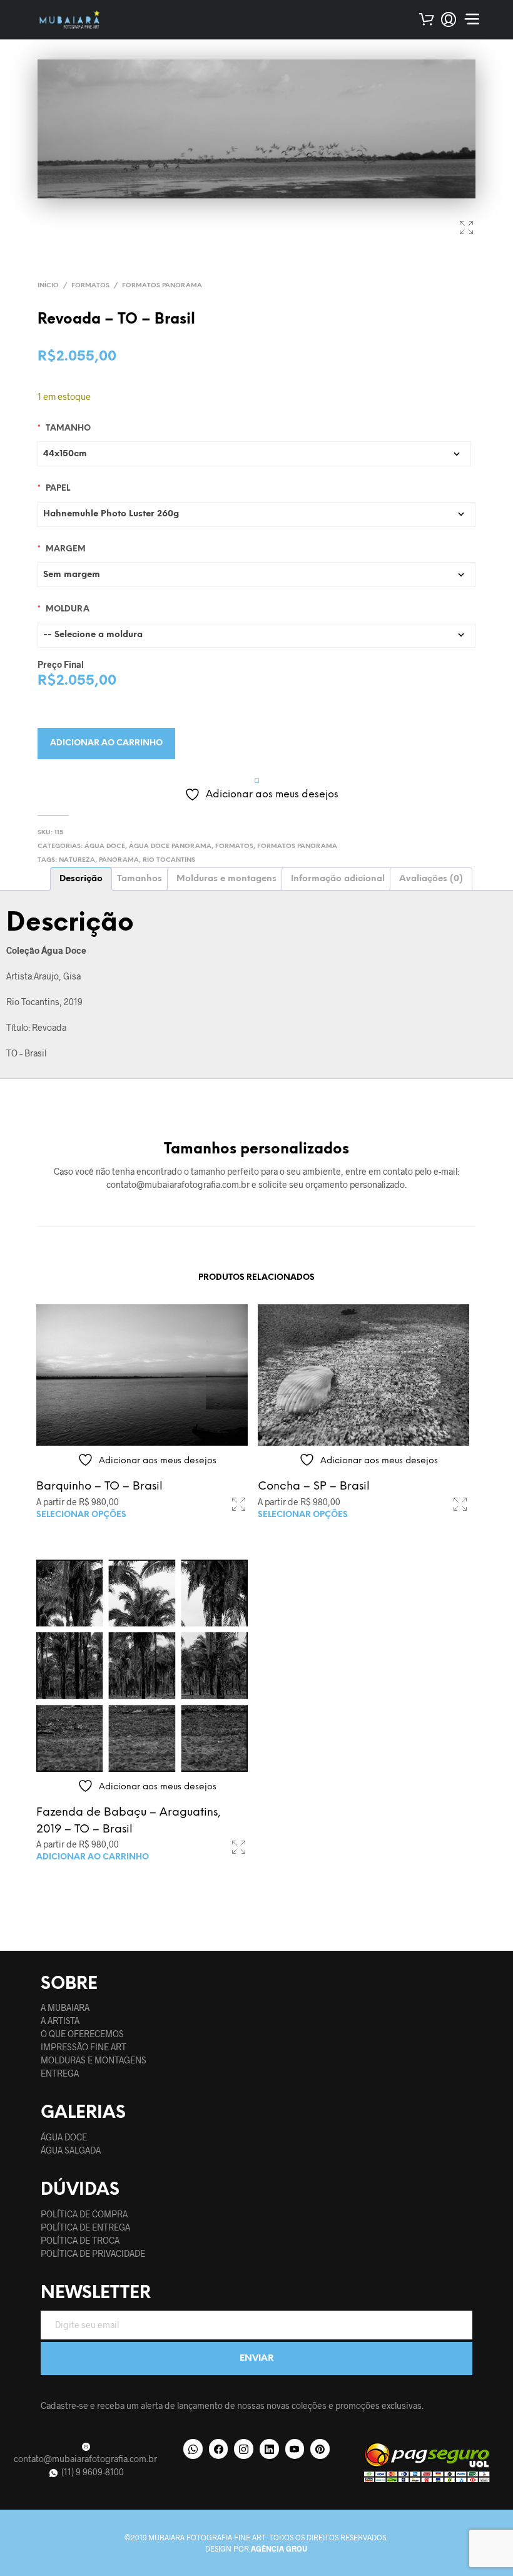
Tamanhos (140, 879)
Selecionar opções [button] (81, 1515)
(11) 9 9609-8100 (92, 2472)
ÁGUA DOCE (64, 2137)
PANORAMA (119, 860)
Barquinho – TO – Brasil (99, 1487)
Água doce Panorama (170, 846)
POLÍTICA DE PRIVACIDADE (93, 2253)
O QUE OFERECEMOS (82, 2034)
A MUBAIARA (65, 2007)
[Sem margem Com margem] (256, 575)
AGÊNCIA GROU (279, 2548)
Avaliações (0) (431, 879)
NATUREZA (77, 860)
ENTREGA (60, 2073)
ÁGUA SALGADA (71, 2150)
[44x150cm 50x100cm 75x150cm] (254, 454)
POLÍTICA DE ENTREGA (85, 2227)
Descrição (81, 879)
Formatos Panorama (162, 286)
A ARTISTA (60, 2021)
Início (48, 286)
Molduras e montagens (226, 879)
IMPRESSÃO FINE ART (84, 2047)
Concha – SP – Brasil (314, 1487)
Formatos (90, 286)
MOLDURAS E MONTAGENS (94, 2060)
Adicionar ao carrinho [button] (93, 1857)
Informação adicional (338, 879)
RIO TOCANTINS (169, 860)
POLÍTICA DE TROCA (80, 2240)
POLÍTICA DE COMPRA (84, 2214)
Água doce (105, 846)
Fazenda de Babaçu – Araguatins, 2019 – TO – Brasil (129, 1821)
